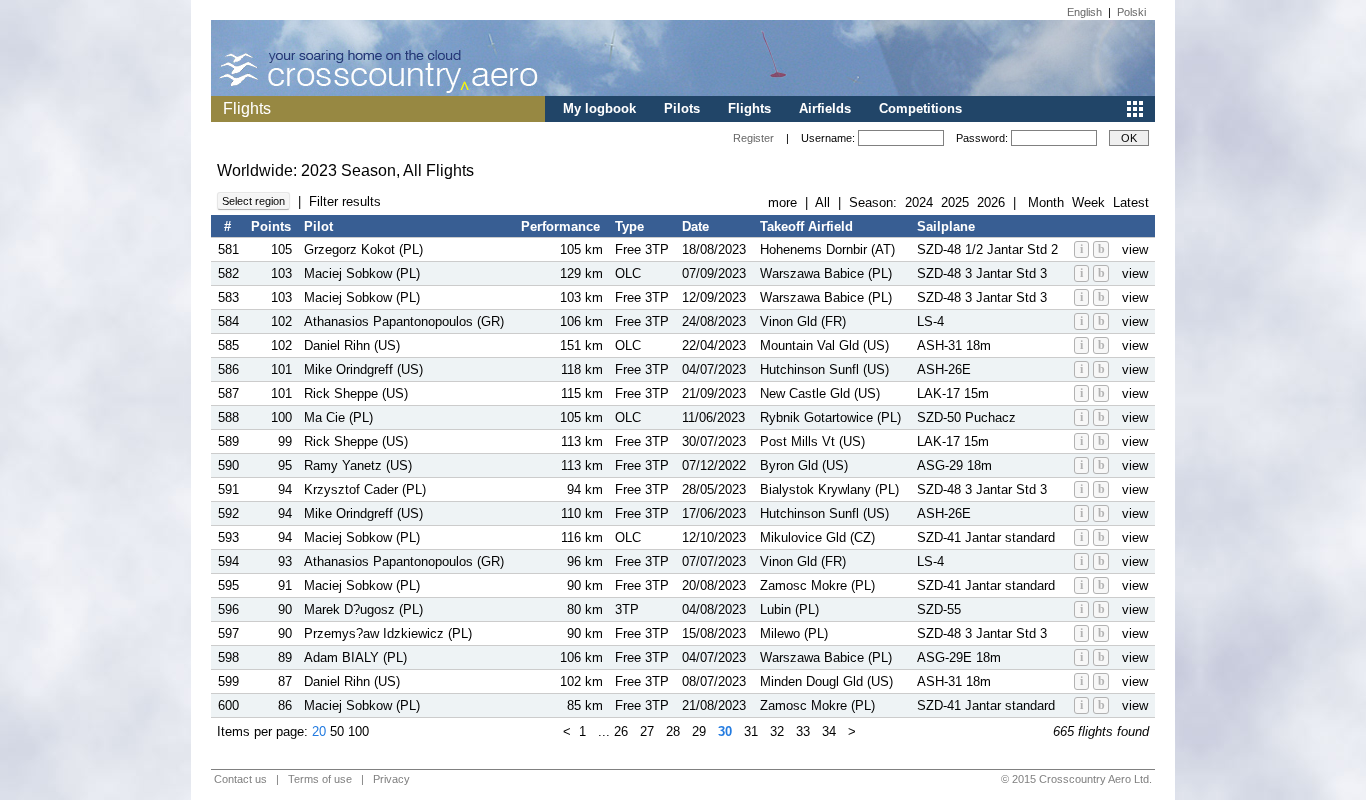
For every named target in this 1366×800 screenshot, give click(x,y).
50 (337, 731)
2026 (991, 202)
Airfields (825, 108)
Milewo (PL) (794, 633)
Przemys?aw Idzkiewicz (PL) (388, 633)
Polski (1131, 12)
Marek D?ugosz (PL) (363, 609)
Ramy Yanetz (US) (358, 465)
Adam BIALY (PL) (355, 657)
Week (1088, 202)
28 (673, 731)
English (1084, 12)
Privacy (391, 779)
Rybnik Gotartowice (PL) (830, 417)
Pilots (682, 108)
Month (1046, 202)
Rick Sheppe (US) (356, 393)
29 (699, 731)
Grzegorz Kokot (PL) (363, 249)
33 (803, 731)
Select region (253, 201)
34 (829, 731)
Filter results (345, 201)
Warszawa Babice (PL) (826, 273)
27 (647, 731)
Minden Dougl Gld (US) (826, 681)
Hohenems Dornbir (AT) (827, 249)
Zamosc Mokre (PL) (817, 585)
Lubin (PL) (789, 609)
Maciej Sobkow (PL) (362, 273)
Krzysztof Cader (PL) (365, 489)
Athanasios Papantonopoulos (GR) (404, 321)
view (1135, 249)
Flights (749, 108)
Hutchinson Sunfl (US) (824, 369)
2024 (919, 202)
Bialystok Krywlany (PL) (829, 489)
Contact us (240, 779)
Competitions (920, 108)
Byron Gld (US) (804, 465)
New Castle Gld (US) (820, 393)
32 (777, 731)
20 (319, 731)
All (822, 202)
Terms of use (320, 779)
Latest (1131, 202)
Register (753, 138)
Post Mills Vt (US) (812, 441)
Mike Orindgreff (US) (363, 369)
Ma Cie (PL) (338, 417)
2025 (955, 202)
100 (358, 731)
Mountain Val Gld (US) (824, 345)
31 (751, 731)
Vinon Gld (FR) (803, 321)
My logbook (599, 108)
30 (725, 731)
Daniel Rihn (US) (352, 345)
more (782, 202)
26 (621, 731)
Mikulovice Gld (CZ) (817, 537)
